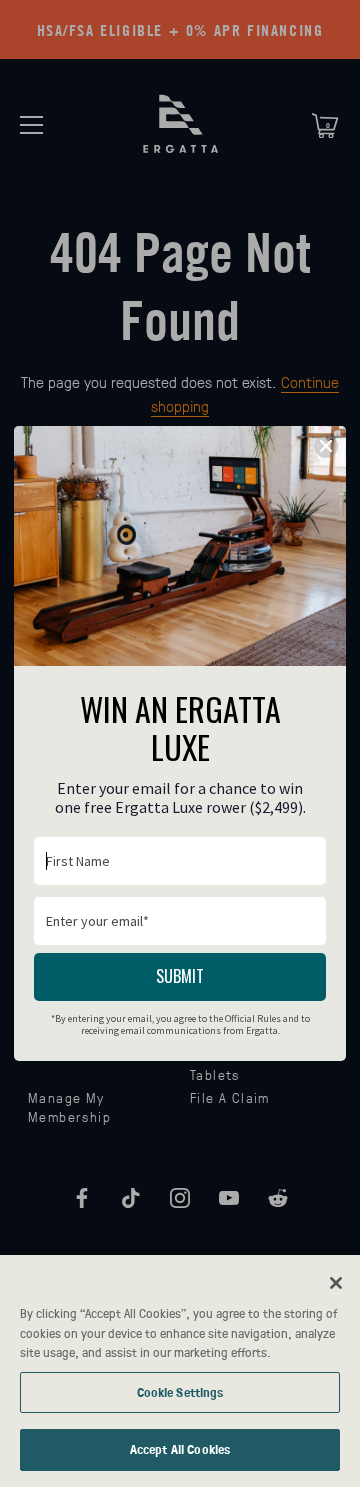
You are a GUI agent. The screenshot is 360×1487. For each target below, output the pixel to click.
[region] (180, 1371)
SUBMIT (180, 976)
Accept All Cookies (180, 1449)
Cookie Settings (180, 1392)
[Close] (336, 1283)
